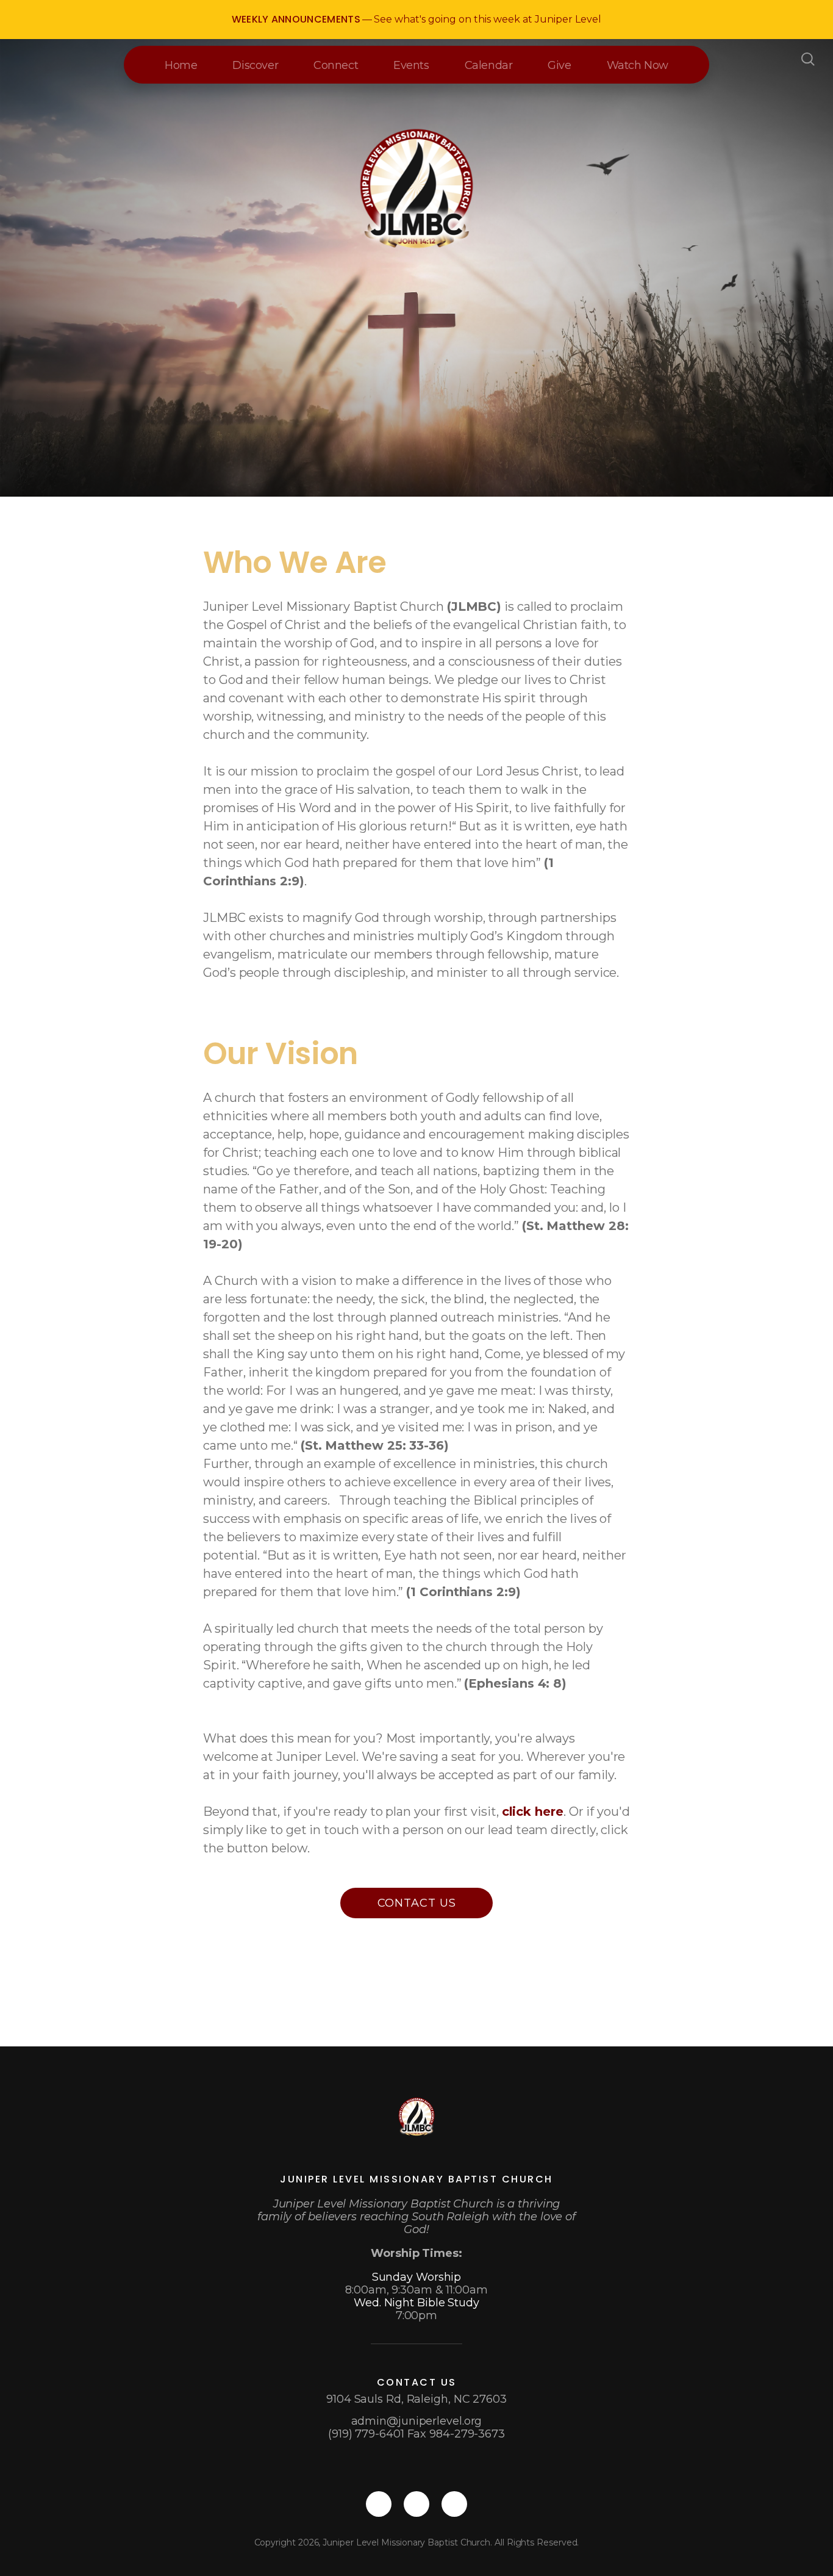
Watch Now (638, 65)
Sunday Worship (417, 2277)
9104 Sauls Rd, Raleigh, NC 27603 (416, 2399)
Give (559, 65)
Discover (255, 65)
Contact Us (417, 1903)
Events (411, 65)
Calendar (489, 65)
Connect (336, 65)
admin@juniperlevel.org (417, 2421)
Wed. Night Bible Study (416, 2303)
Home (181, 65)
